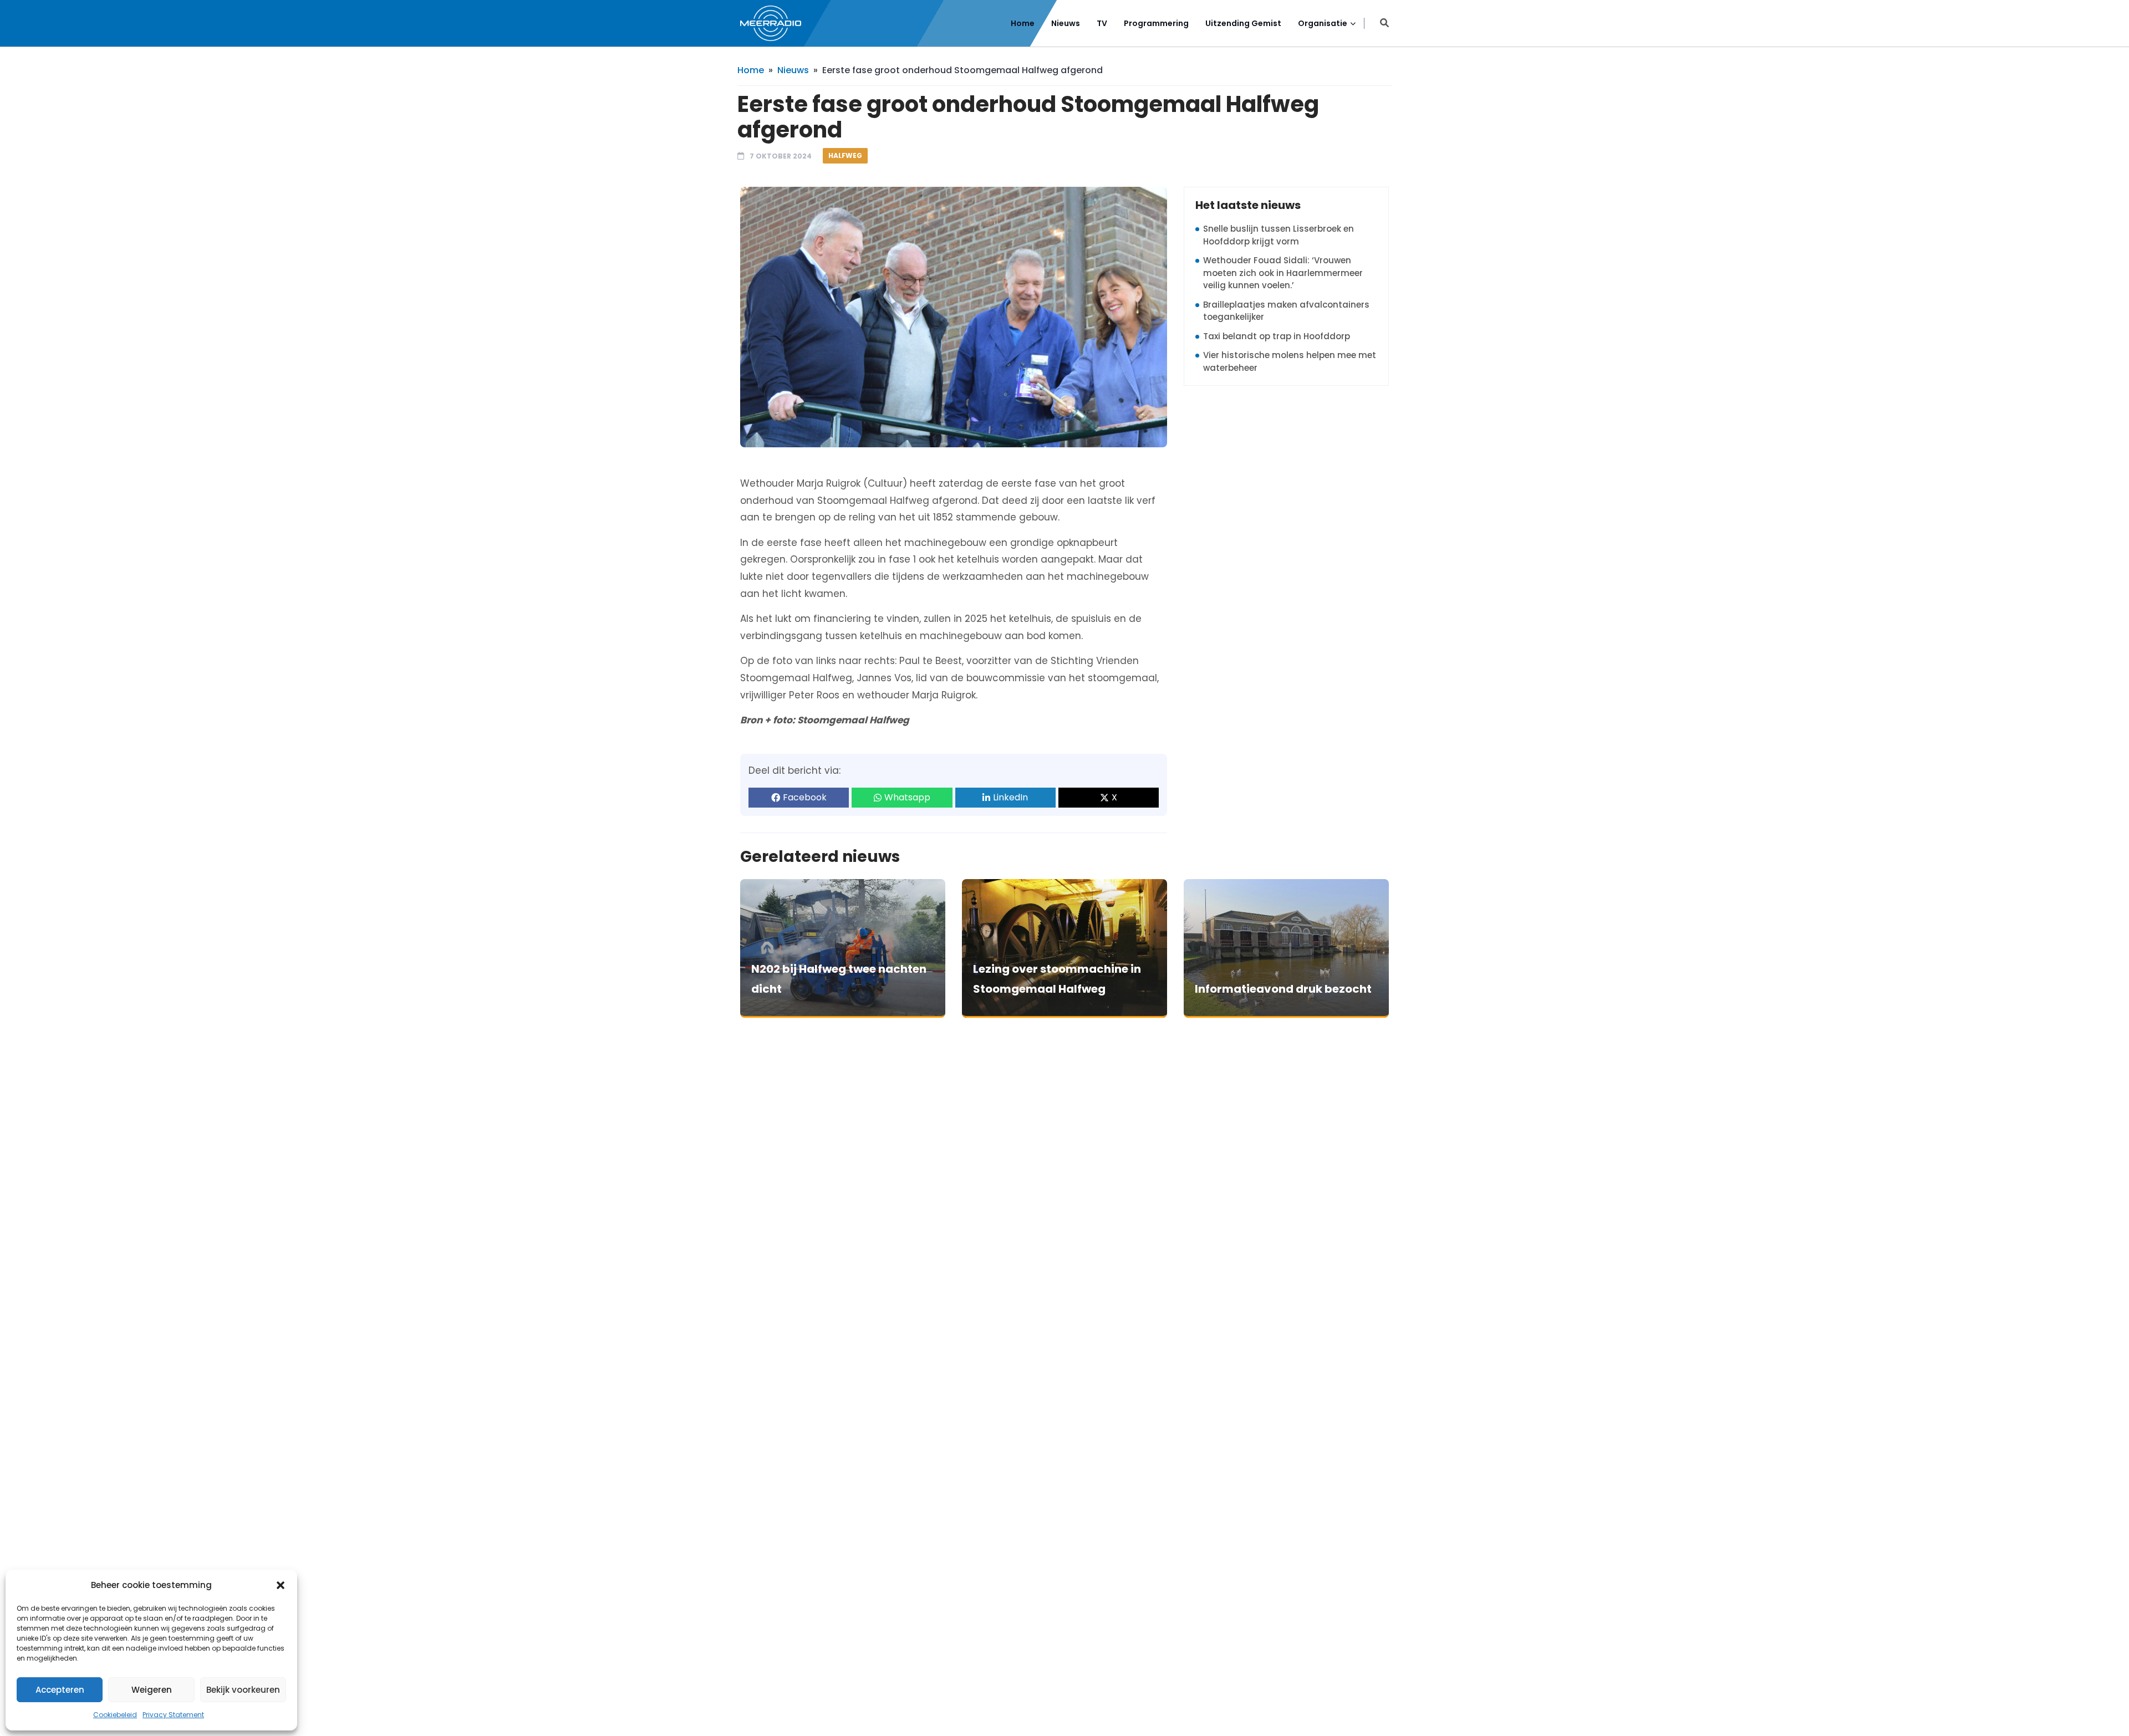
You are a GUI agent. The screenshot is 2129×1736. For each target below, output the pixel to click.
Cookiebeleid (115, 1715)
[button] (281, 1585)
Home (1023, 23)
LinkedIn (1010, 797)
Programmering (1156, 23)
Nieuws (1066, 23)
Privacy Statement (173, 1715)
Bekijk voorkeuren (243, 1690)
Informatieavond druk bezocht (1283, 989)
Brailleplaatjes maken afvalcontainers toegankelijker (1286, 311)
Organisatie (1323, 23)
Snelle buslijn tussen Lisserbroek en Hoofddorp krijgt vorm (1279, 235)
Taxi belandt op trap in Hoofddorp (1277, 336)
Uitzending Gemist (1243, 23)
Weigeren (152, 1690)
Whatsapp (907, 797)
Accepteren (60, 1690)
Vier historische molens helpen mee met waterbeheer (1290, 361)
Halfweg (845, 155)
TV (1102, 23)
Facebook (805, 797)
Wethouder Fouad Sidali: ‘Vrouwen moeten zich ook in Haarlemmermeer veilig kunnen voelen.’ (1283, 273)
